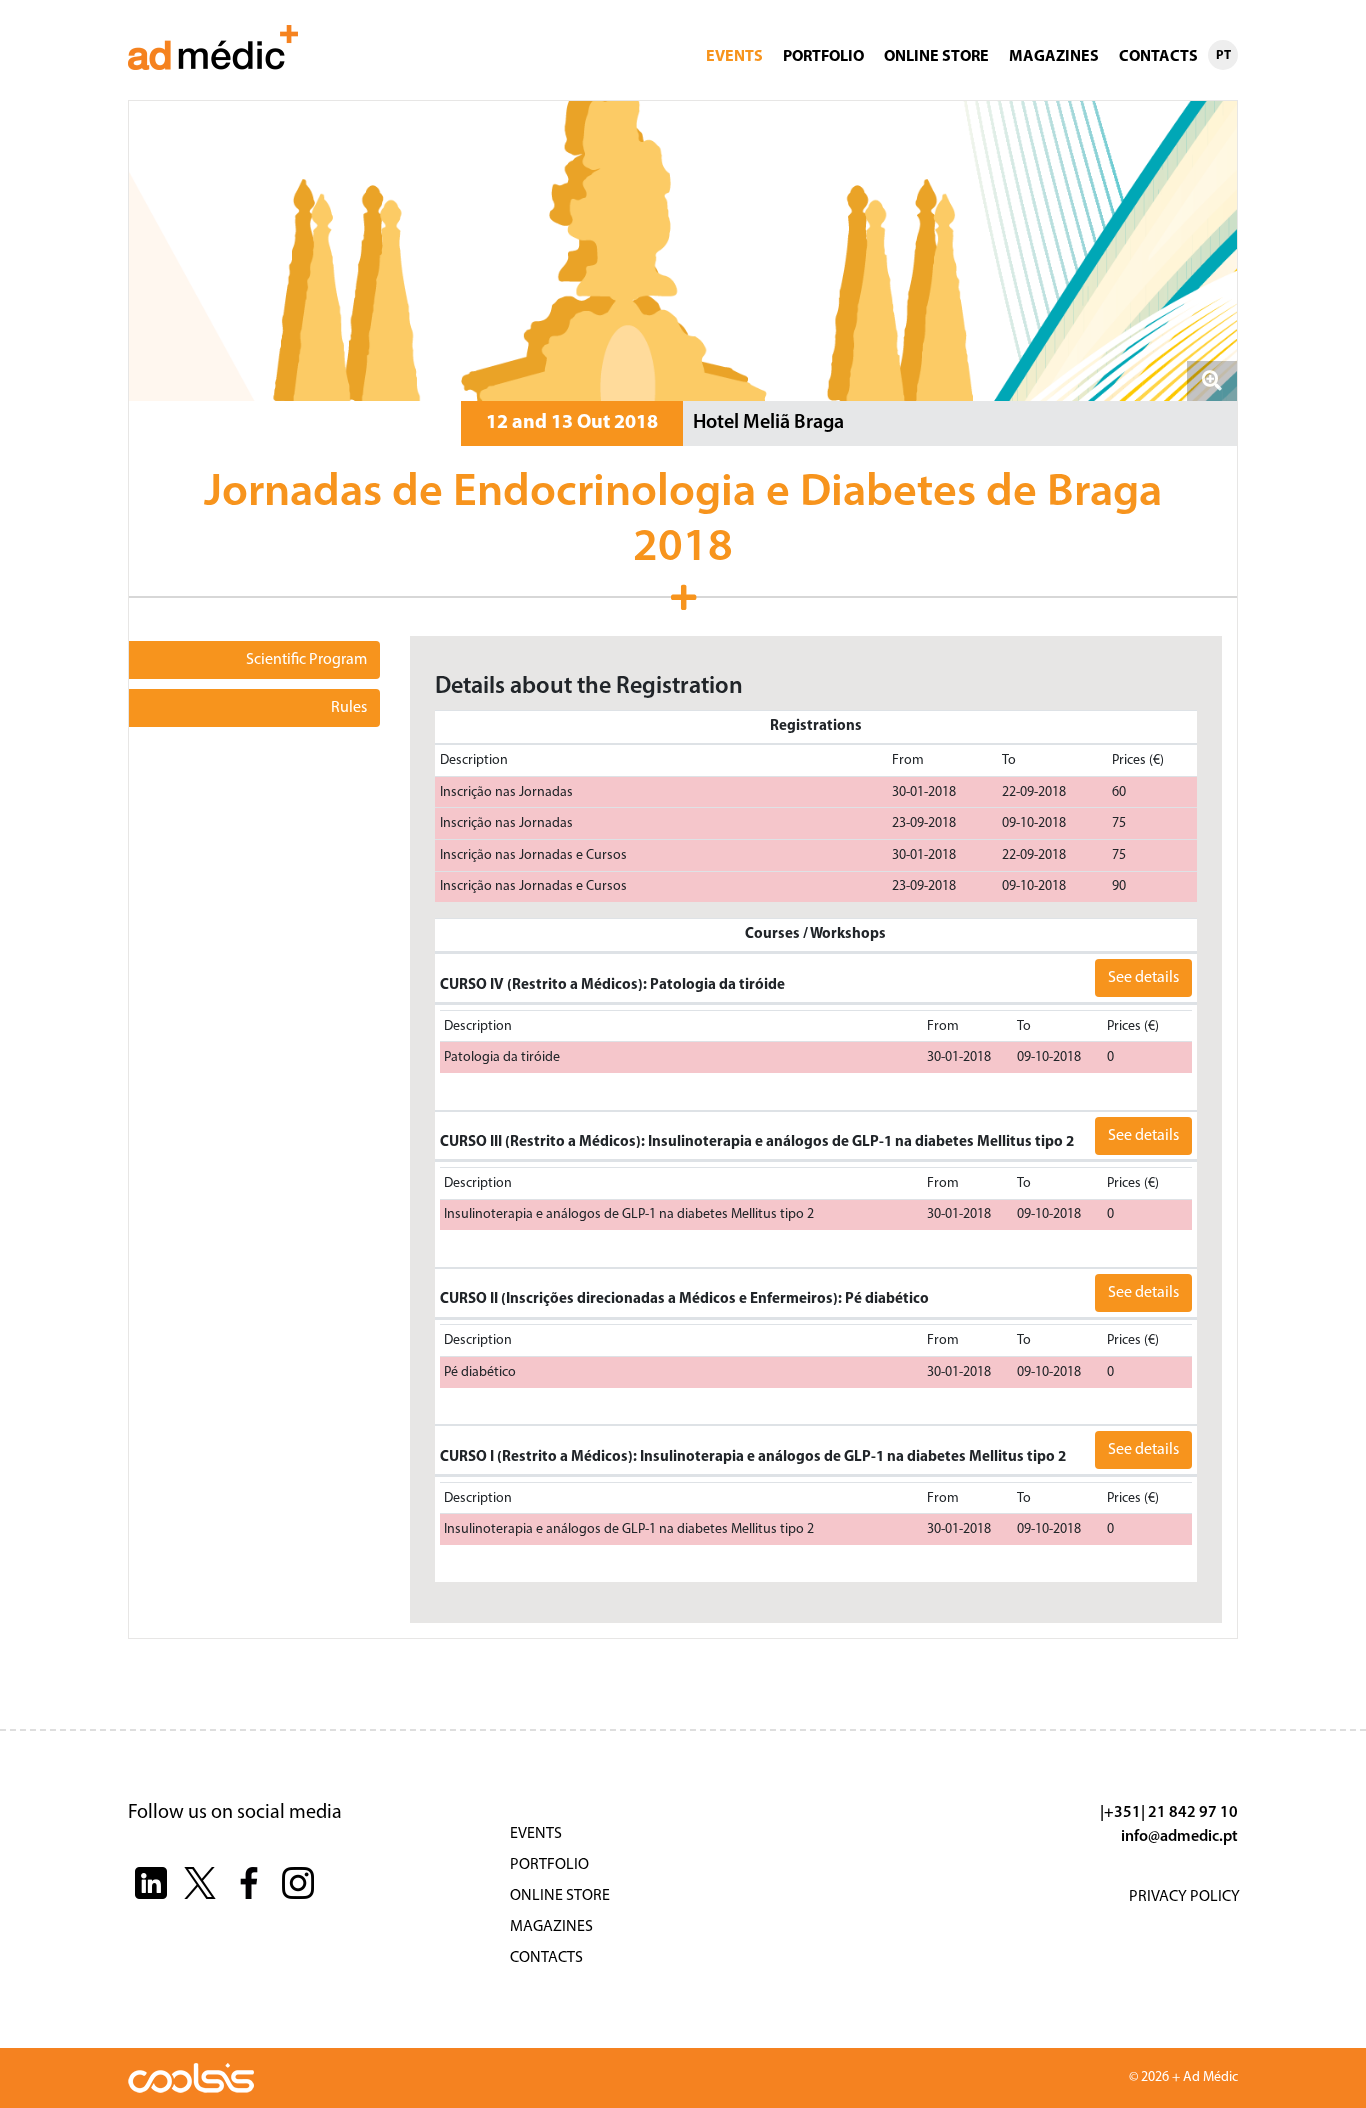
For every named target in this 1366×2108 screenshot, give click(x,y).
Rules (349, 708)
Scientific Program (306, 660)
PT (1223, 55)
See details (1143, 978)
